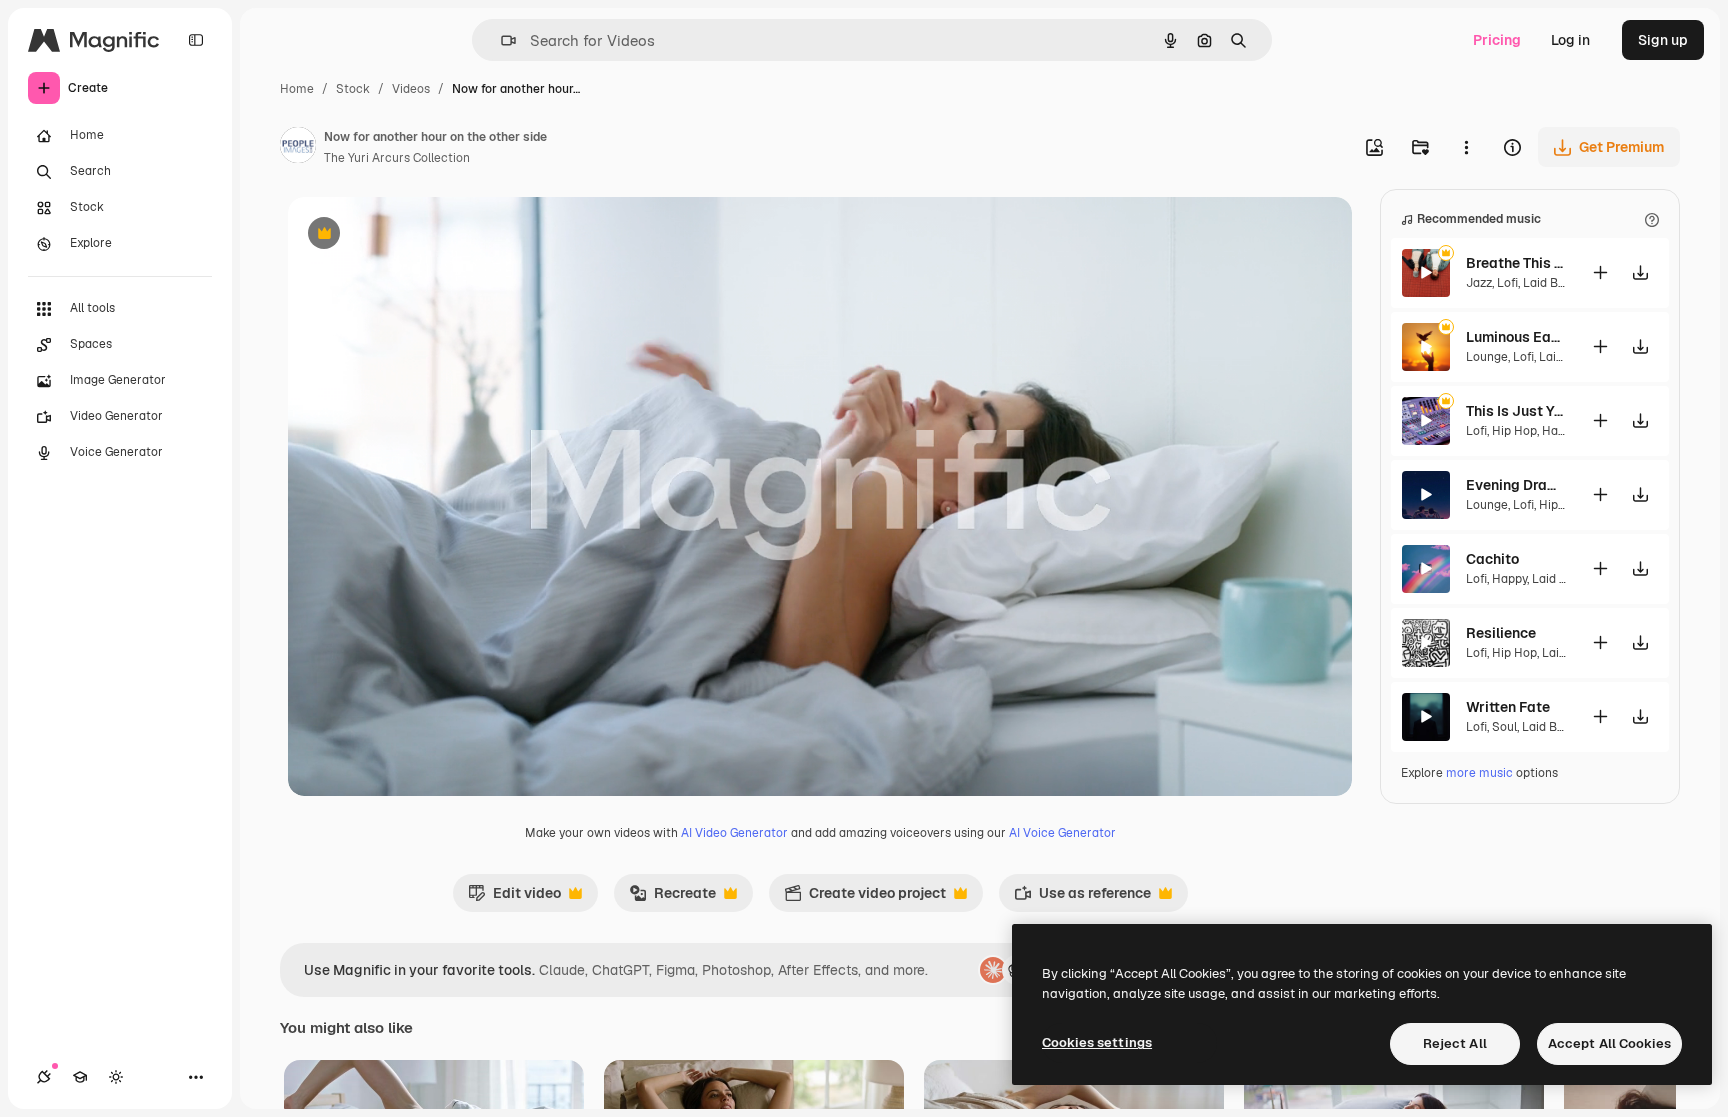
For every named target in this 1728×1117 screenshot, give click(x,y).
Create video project (865, 898)
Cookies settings (1097, 1042)
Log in (1570, 40)
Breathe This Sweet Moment (1516, 263)
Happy (1559, 431)
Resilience (1501, 633)
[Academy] (80, 1077)
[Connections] (44, 1077)
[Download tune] (1640, 272)
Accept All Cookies (1609, 1043)
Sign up (1663, 40)
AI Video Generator (734, 833)
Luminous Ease (1516, 337)
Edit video (514, 898)
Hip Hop (1514, 431)
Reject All (1455, 1043)
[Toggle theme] (116, 1077)
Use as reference (1082, 898)
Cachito (1492, 559)
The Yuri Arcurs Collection (397, 158)
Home (297, 89)
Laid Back (1551, 283)
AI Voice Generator (1062, 833)
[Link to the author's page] (298, 148)
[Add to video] (1600, 272)
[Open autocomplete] (500, 40)
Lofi (1507, 283)
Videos (411, 89)
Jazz (1479, 283)
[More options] (1466, 147)
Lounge (1487, 357)
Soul (1504, 727)
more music (1479, 773)
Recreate (672, 898)
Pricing (1497, 40)
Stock (353, 89)
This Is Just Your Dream (1516, 411)
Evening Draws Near (1516, 485)
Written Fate (1508, 707)
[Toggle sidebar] (196, 40)
